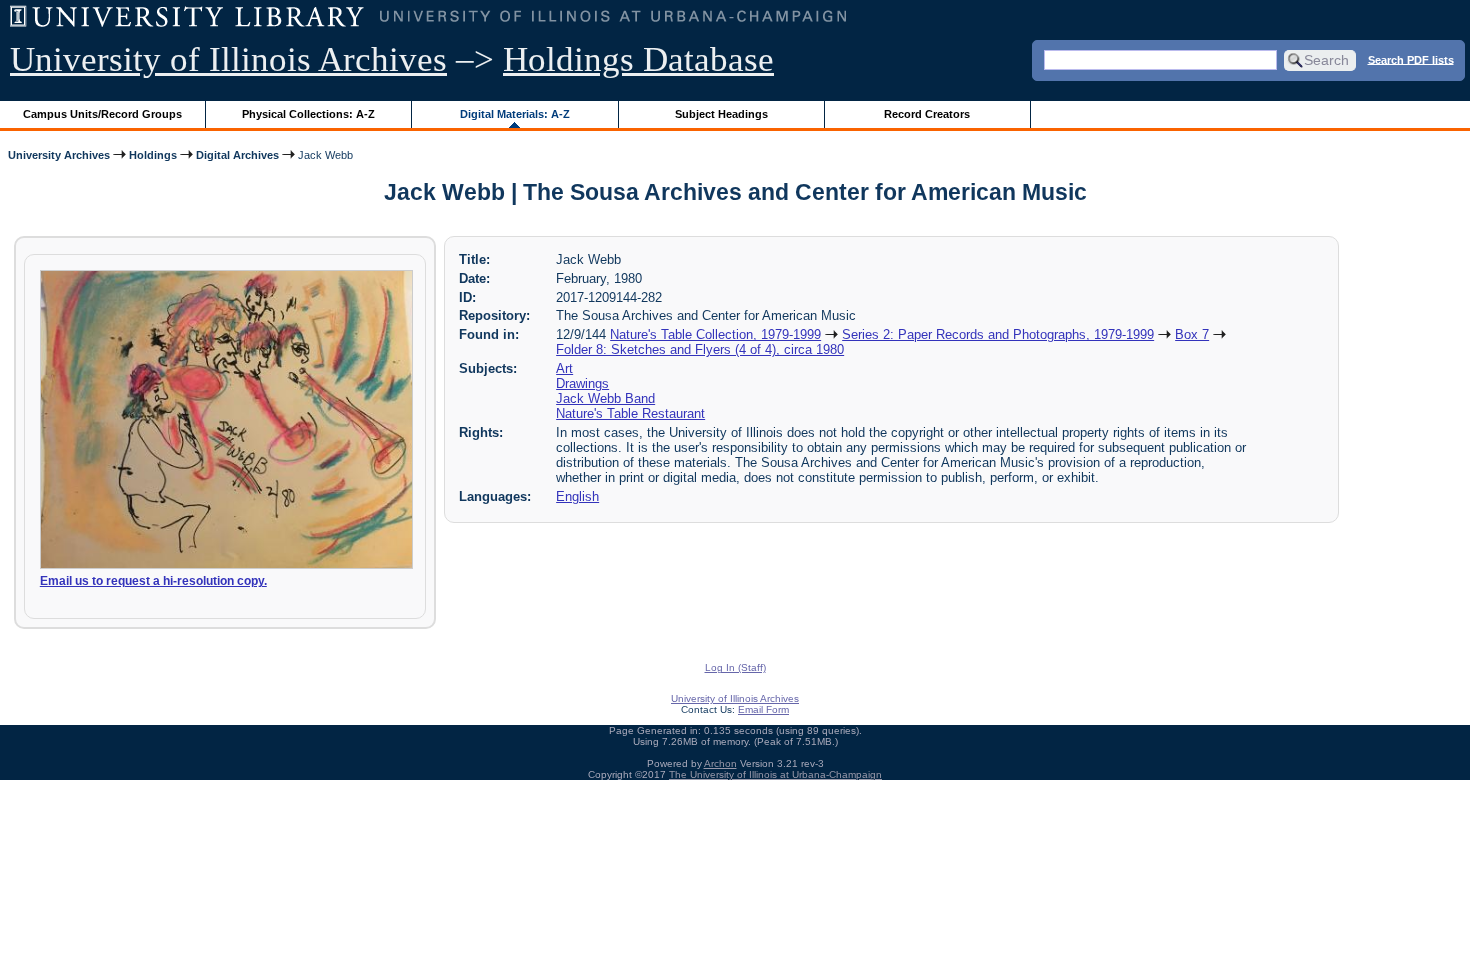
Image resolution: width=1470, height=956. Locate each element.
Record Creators (927, 114)
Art (564, 368)
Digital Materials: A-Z (515, 114)
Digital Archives (237, 155)
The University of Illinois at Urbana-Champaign (775, 774)
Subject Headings (721, 114)
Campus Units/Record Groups (102, 114)
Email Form (763, 709)
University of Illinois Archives (228, 59)
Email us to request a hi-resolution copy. (153, 581)
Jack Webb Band (605, 398)
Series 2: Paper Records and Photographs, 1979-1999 (998, 334)
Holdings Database (638, 59)
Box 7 (1192, 334)
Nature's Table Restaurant (630, 413)
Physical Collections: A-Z (308, 114)
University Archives (59, 155)
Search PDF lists (1411, 59)
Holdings (153, 155)
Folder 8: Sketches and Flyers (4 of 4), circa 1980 (700, 349)
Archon (720, 763)
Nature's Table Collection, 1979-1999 (715, 334)
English (577, 496)
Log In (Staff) (735, 667)
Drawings (582, 383)
